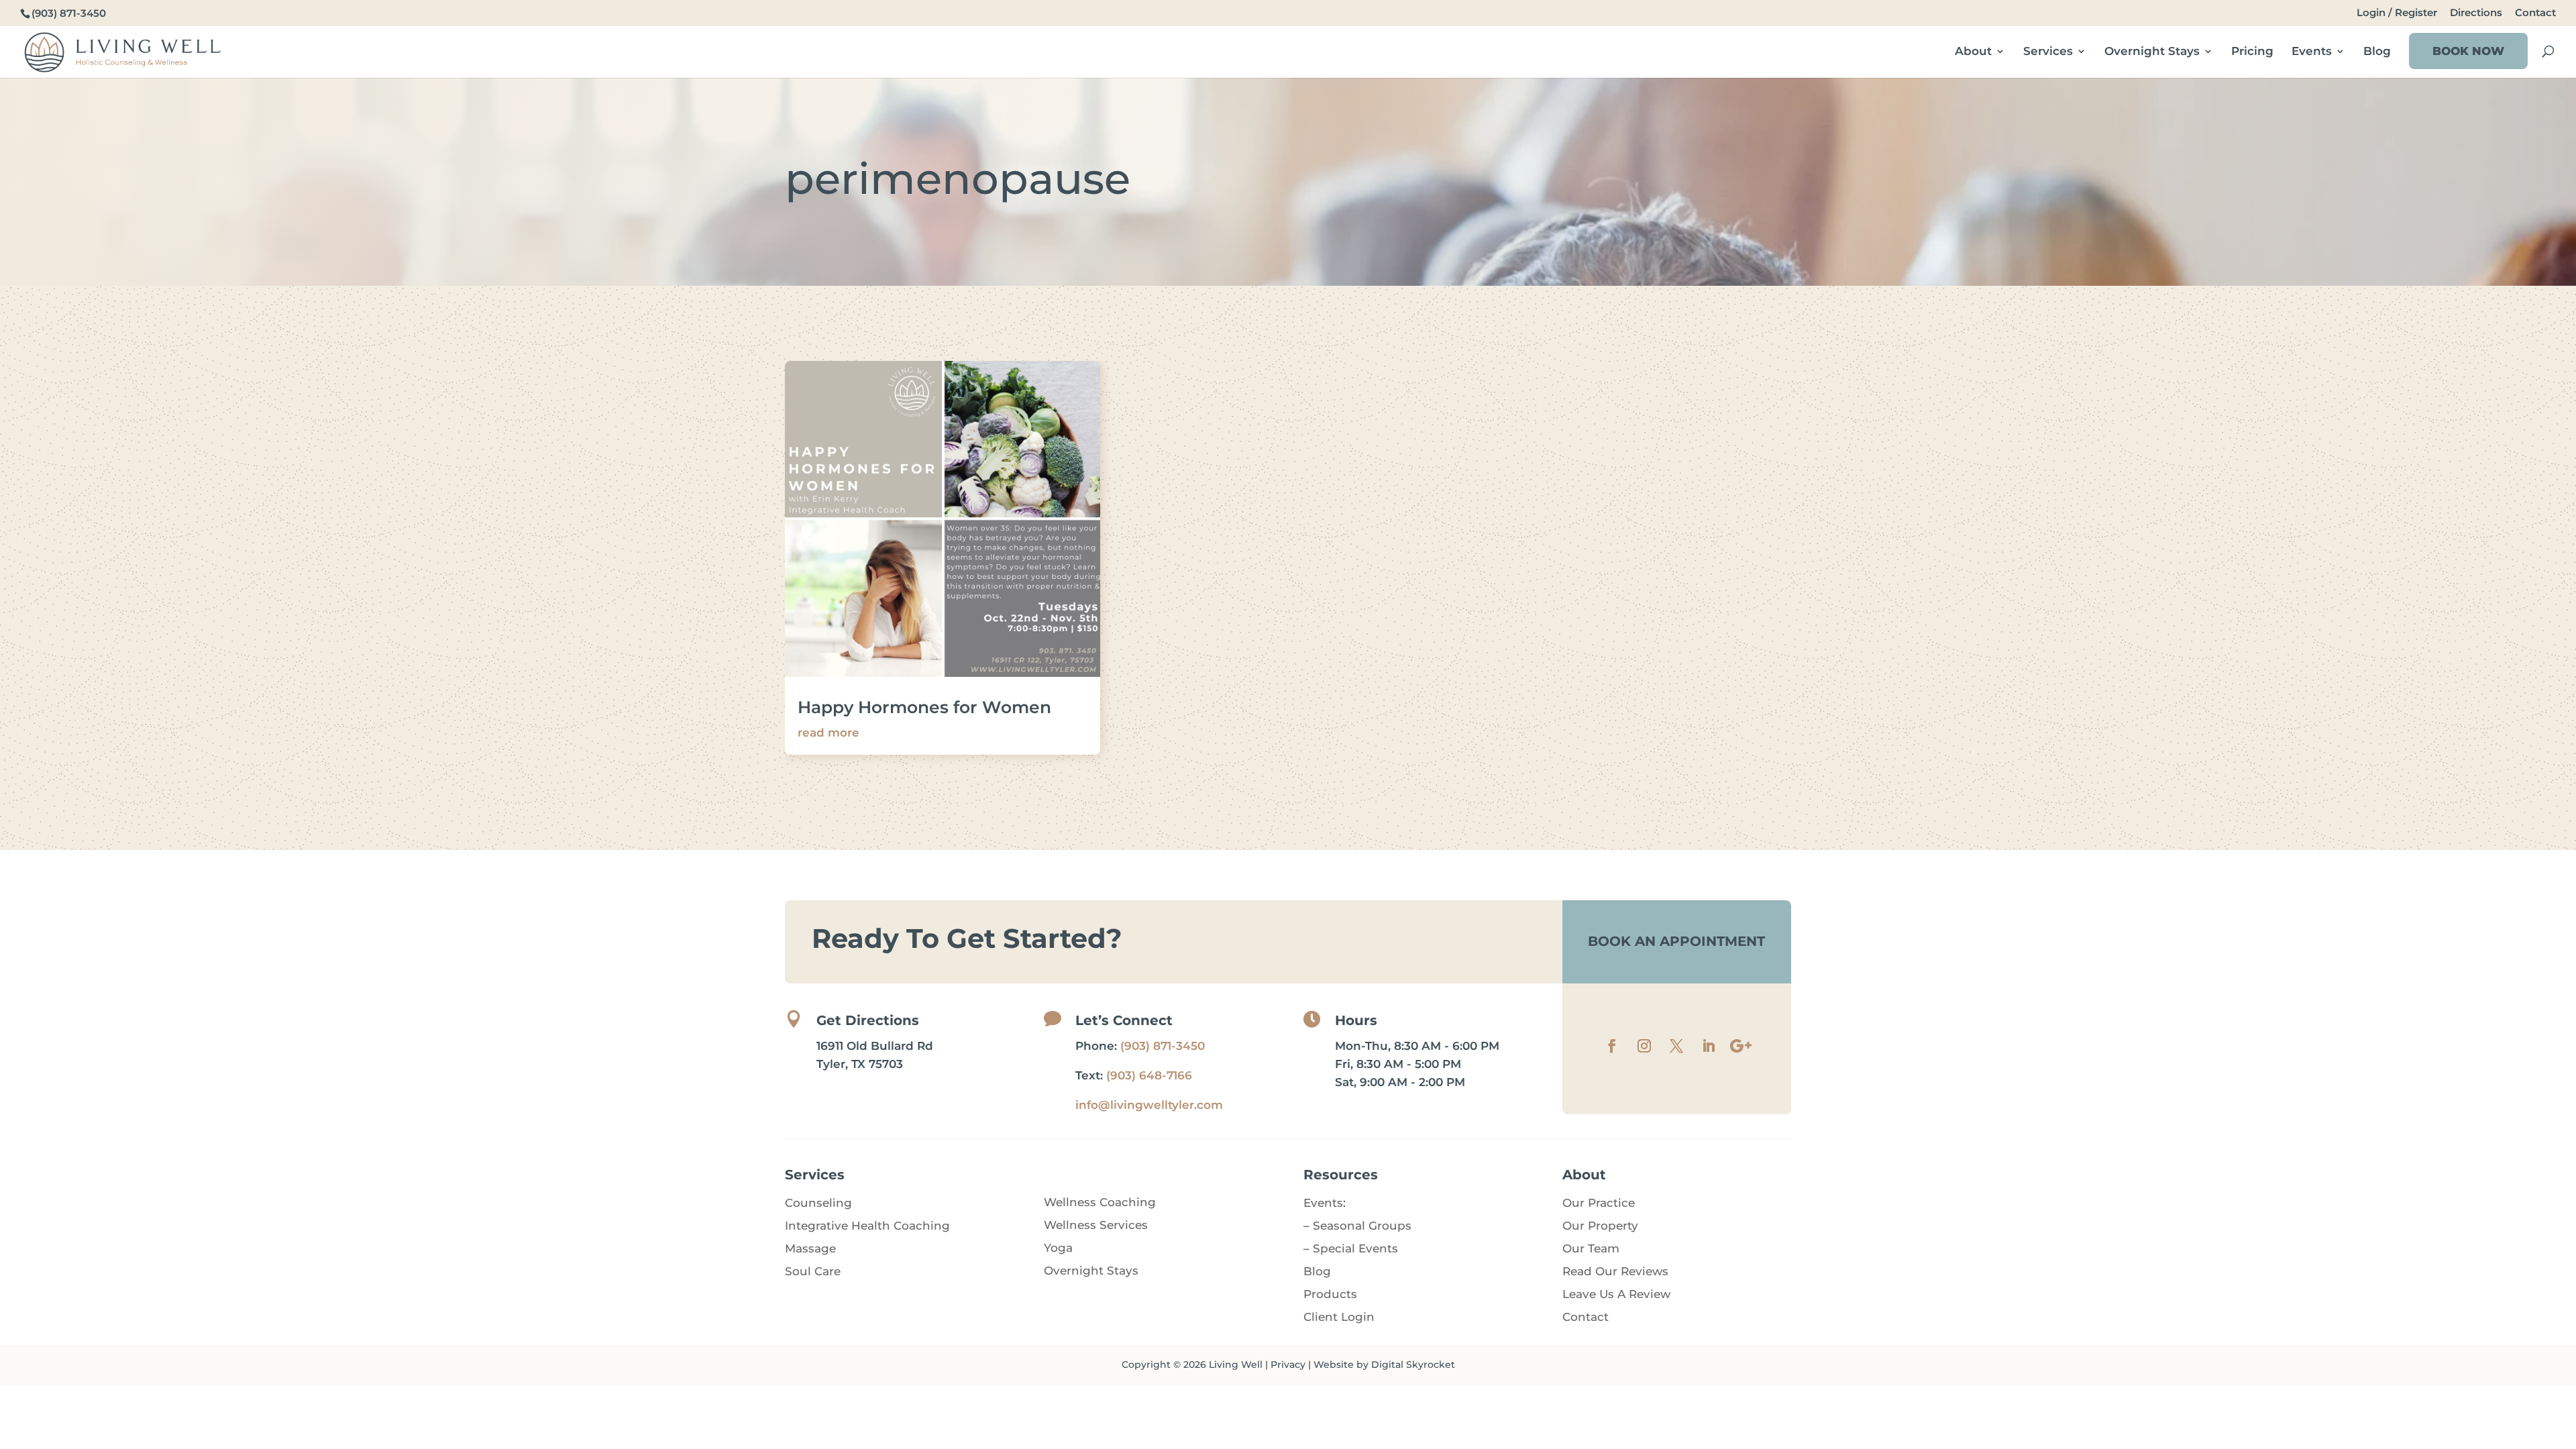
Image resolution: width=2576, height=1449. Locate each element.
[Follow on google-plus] (1741, 1046)
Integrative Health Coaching (867, 1226)
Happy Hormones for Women (924, 707)
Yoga (1058, 1248)
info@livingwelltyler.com (1149, 1105)
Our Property (1600, 1226)
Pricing (2252, 52)
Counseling (818, 1203)
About (1973, 52)
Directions (2476, 13)
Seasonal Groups (1362, 1226)
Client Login (1339, 1317)
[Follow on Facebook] (1612, 1046)
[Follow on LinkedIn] (1709, 1046)
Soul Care (813, 1271)
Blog (2377, 52)
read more (828, 733)
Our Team (1591, 1248)
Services (2048, 52)
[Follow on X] (1676, 1046)
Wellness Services (1096, 1225)
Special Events (1355, 1248)
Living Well (1236, 1364)
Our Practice (1599, 1203)
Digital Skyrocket (1413, 1364)
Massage (810, 1248)
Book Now (2468, 51)
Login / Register (2397, 13)
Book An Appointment (1676, 941)
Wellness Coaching (1100, 1202)
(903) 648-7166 (1149, 1075)
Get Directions (868, 1020)
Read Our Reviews (1615, 1271)
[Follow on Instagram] (1644, 1046)
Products (1330, 1294)
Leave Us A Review (1616, 1294)
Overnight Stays (2152, 52)
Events (2312, 52)
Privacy (1288, 1364)
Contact (2535, 13)
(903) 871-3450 (1163, 1046)
